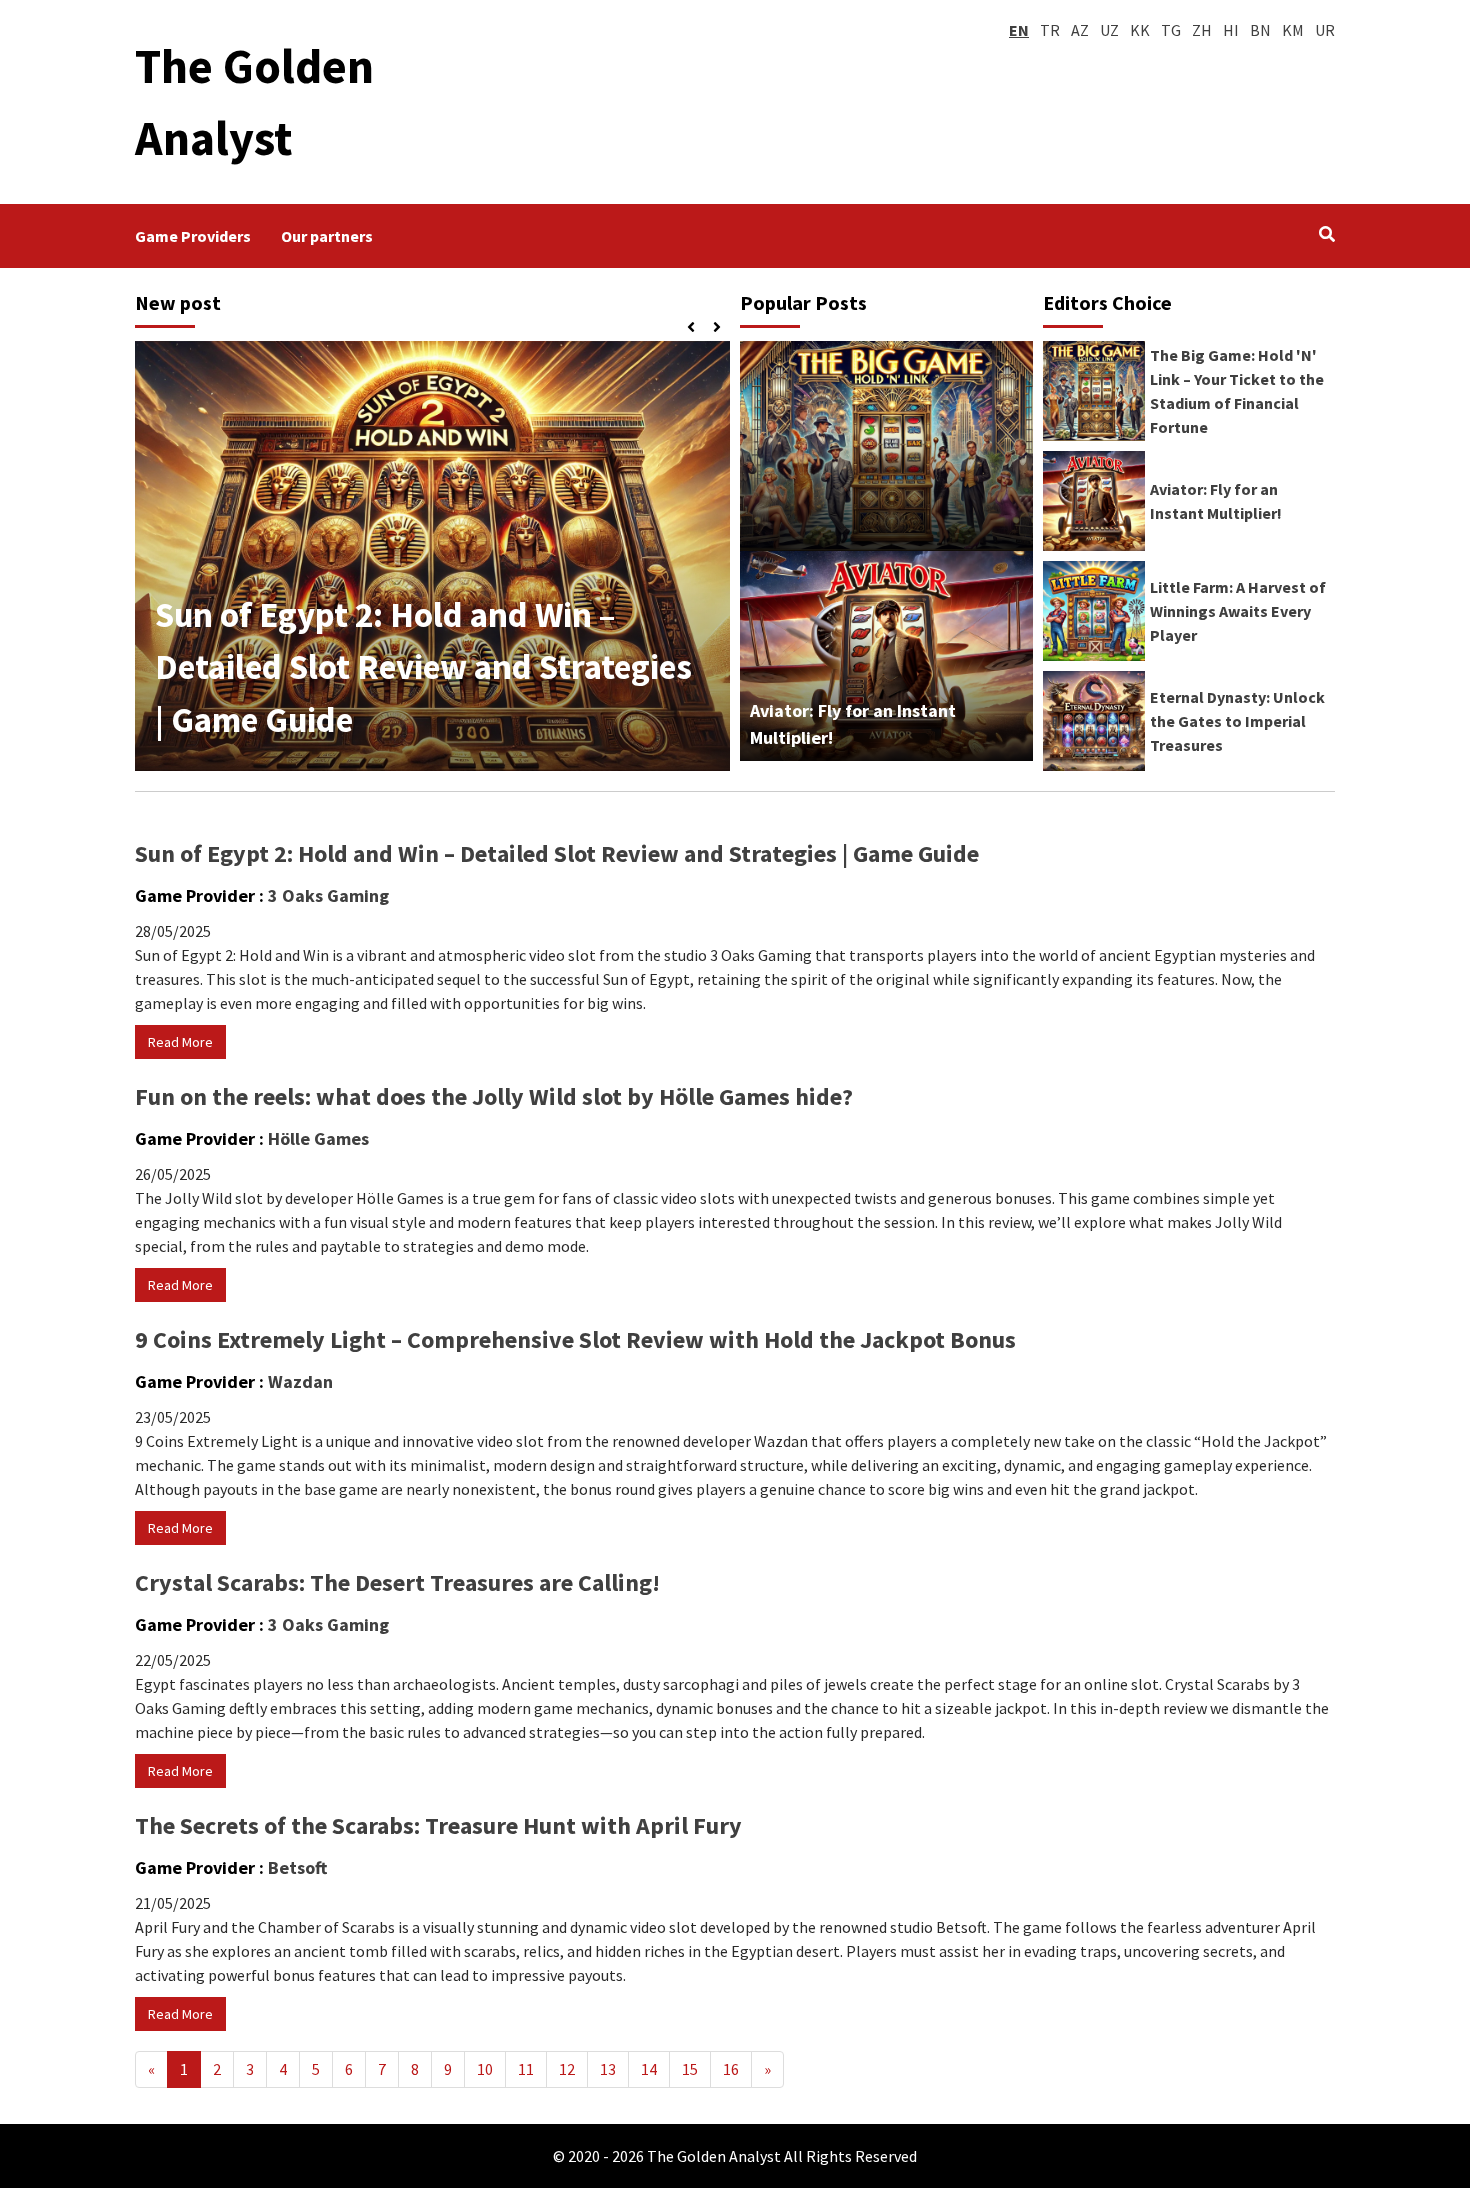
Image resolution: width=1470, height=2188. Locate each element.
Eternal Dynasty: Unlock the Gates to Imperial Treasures (1237, 721)
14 (649, 2069)
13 (608, 2069)
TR (1050, 30)
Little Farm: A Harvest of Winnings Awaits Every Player (1238, 611)
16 (731, 2069)
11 (526, 2069)
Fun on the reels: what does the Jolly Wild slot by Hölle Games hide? (494, 1096)
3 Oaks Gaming (328, 895)
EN (1019, 30)
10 (485, 2069)
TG (1171, 30)
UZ (1109, 30)
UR (1325, 30)
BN (1260, 30)
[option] (432, 556)
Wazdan (300, 1381)
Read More (180, 1042)
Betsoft (297, 1867)
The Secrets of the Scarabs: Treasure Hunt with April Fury (438, 1825)
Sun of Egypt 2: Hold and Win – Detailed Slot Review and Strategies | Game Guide (423, 667)
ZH (1202, 30)
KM (1293, 30)
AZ (1080, 30)
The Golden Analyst (714, 2156)
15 (690, 2069)
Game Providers (193, 236)
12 (567, 2069)
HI (1231, 30)
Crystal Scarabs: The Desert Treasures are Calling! (397, 1582)
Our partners (327, 236)
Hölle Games (318, 1138)
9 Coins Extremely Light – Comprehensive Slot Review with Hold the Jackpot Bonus (575, 1339)
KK (1140, 30)
